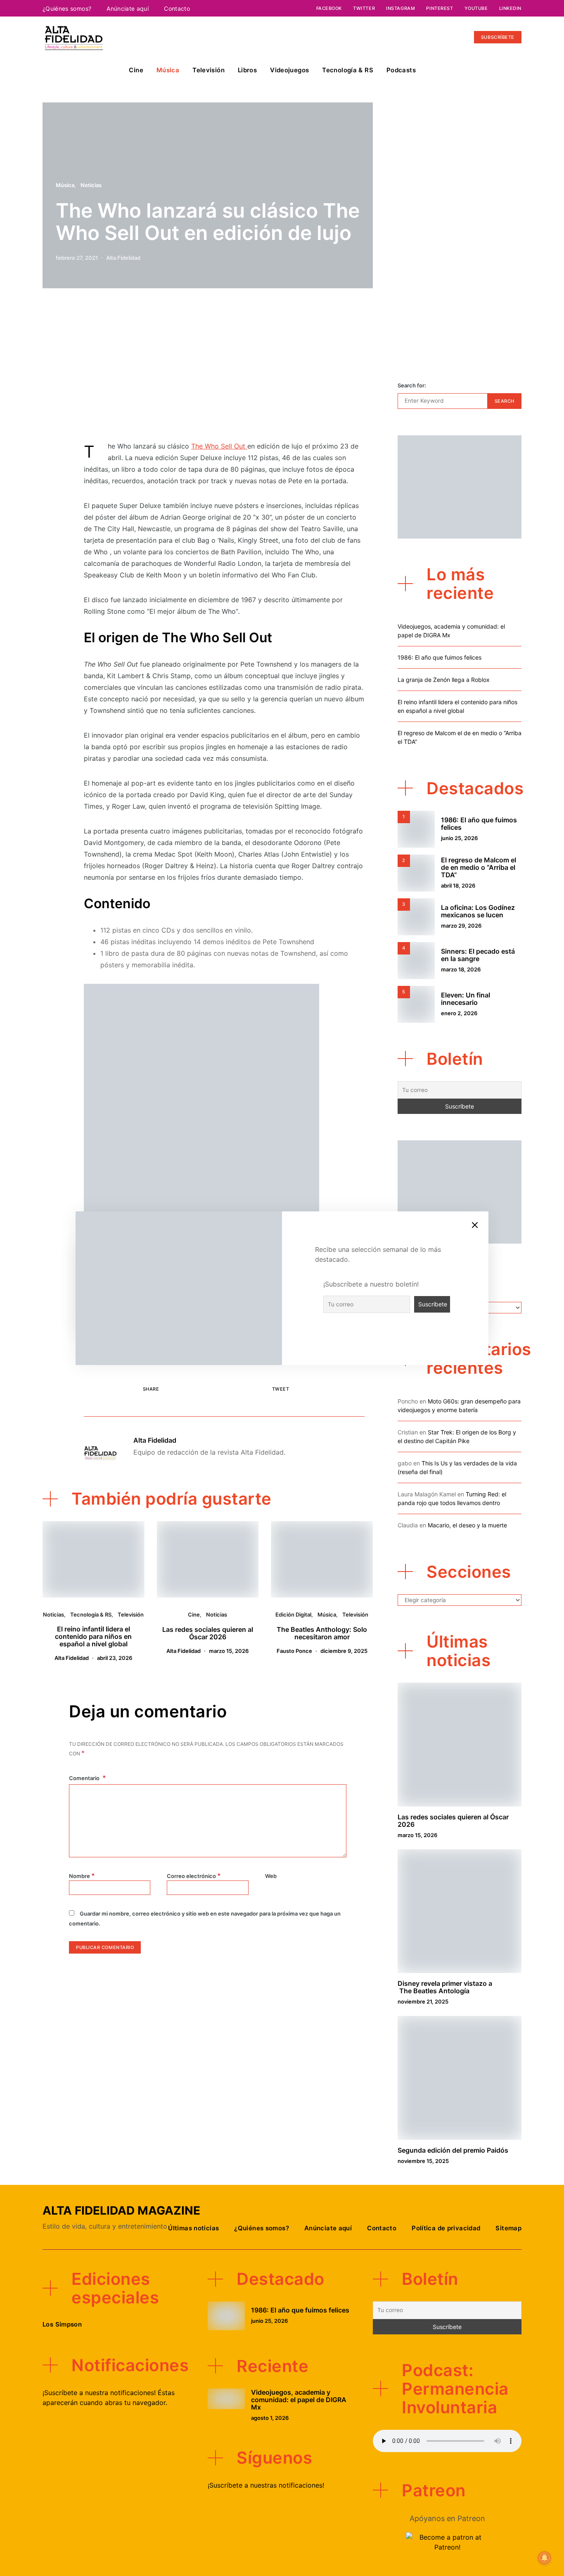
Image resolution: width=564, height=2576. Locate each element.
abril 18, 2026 (458, 886)
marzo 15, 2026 (229, 1651)
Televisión (209, 70)
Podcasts (401, 70)
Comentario (85, 1778)
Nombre (82, 1876)
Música (168, 70)
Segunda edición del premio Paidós (453, 2150)
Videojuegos (289, 70)
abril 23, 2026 (115, 1658)
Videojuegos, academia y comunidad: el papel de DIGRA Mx (299, 2400)
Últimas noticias (193, 2228)
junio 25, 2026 (459, 838)
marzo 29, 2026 (461, 926)
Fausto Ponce (294, 1651)
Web (271, 1876)
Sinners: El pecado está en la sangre (478, 955)
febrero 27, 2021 (77, 258)
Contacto (177, 8)
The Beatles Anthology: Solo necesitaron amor (322, 1633)
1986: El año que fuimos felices (440, 657)
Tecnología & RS (348, 70)
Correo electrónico (194, 1876)
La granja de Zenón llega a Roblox (444, 680)
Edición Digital (293, 1614)
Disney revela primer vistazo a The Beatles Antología (445, 1987)
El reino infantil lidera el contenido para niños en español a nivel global (93, 1636)
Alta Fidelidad (123, 258)
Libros (247, 70)
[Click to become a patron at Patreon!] (447, 2541)
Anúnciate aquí (128, 8)
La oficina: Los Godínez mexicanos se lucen (478, 911)
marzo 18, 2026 (461, 969)
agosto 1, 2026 (270, 2418)
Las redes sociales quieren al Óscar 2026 (208, 1633)
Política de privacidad (446, 2228)
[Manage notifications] (545, 2558)
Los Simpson (62, 2324)
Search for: (412, 385)
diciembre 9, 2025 (344, 1651)
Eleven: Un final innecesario (466, 999)
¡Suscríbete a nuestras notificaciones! (266, 2485)
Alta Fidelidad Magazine (121, 2210)
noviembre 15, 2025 (423, 2161)
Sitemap (508, 2228)
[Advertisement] (224, 369)
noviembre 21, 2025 (423, 2001)
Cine (136, 70)
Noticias (91, 185)
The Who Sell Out (219, 446)
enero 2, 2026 (459, 1013)
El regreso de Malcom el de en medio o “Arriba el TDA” (479, 867)
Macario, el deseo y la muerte (467, 1525)
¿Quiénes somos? (67, 8)
